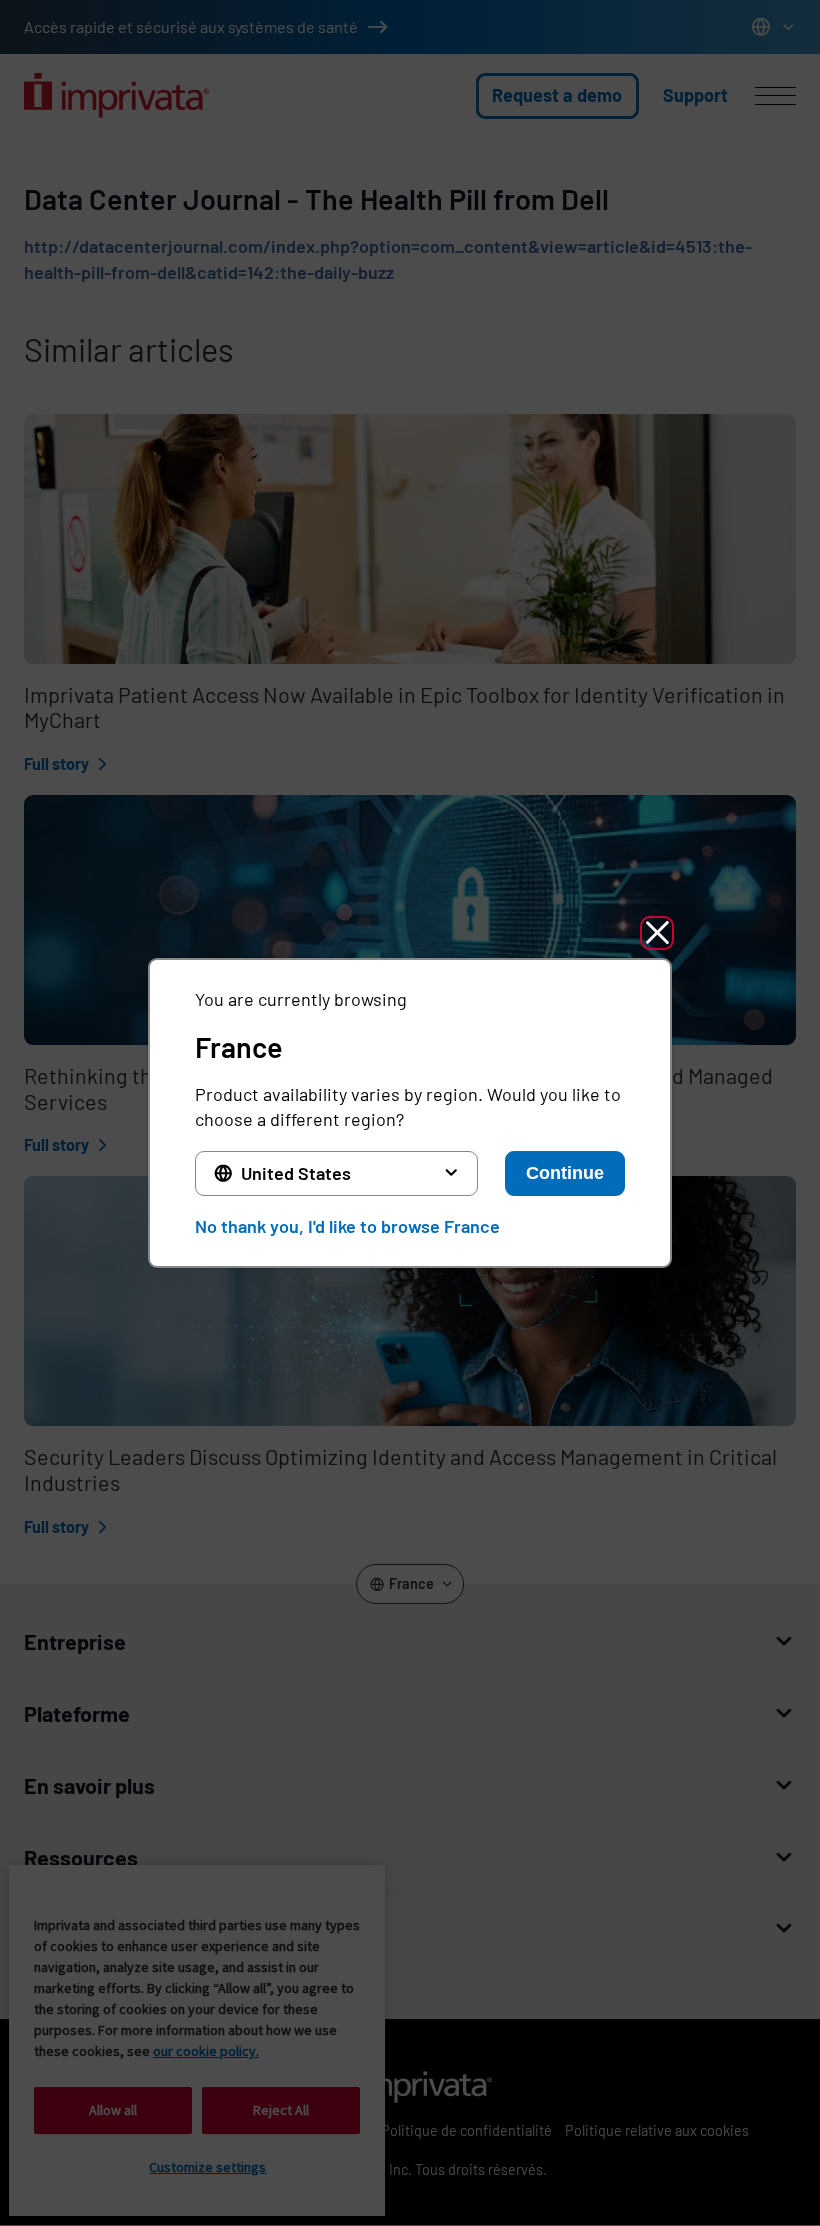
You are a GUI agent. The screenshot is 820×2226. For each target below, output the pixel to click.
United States (296, 1173)
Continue (565, 1173)
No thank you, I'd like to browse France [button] (347, 1226)
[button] (657, 933)
